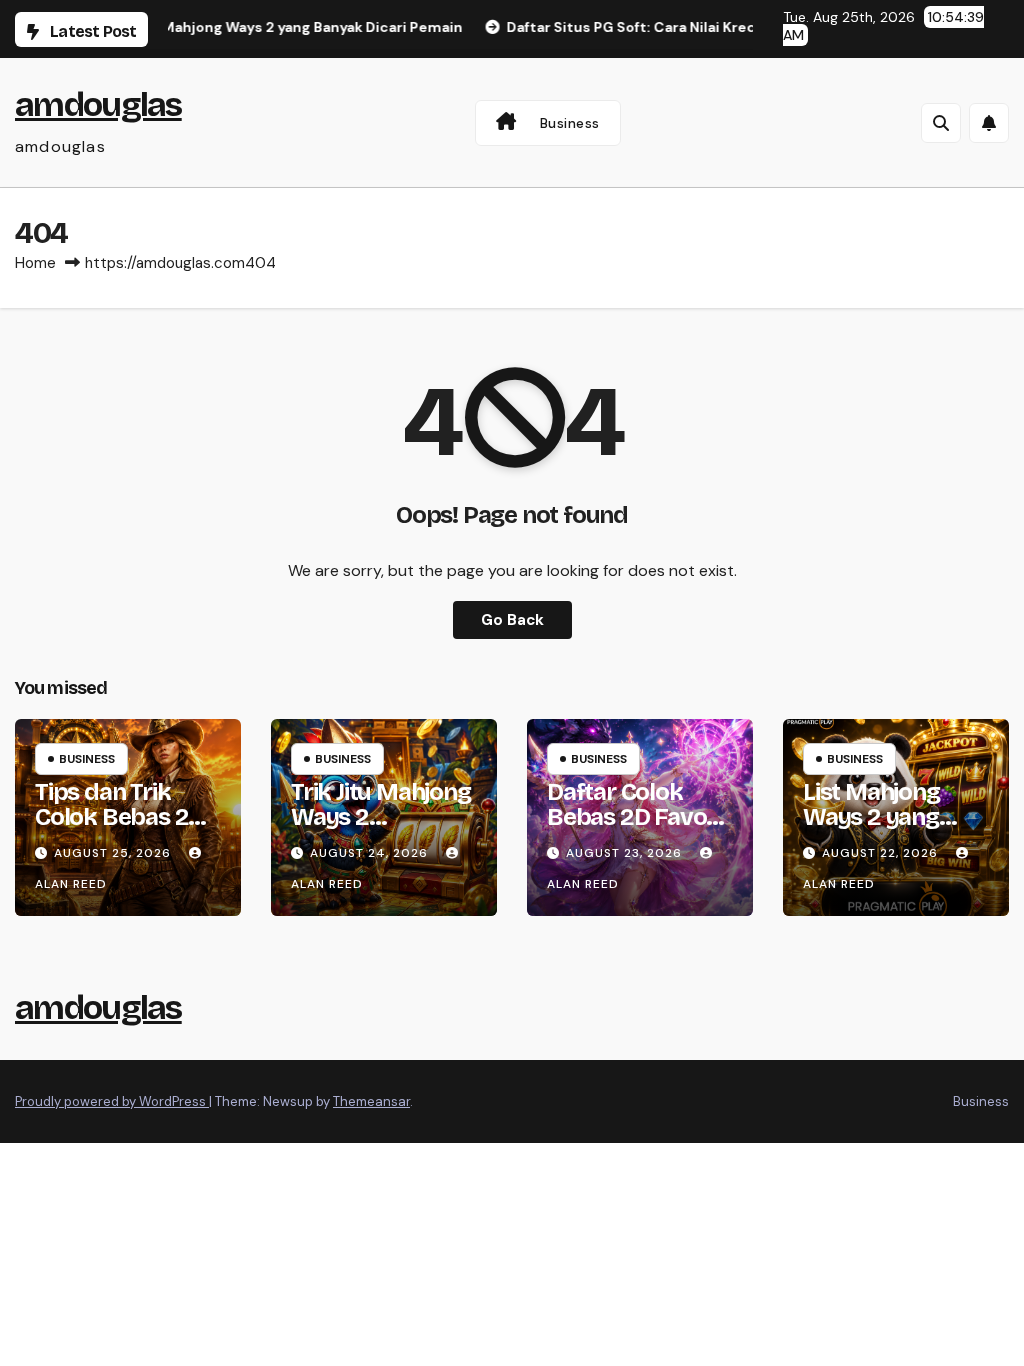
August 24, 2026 (371, 853)
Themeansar (371, 1101)
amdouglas (98, 104)
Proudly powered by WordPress (112, 1101)
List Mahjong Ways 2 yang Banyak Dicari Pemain (876, 829)
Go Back (512, 620)
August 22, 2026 (882, 853)
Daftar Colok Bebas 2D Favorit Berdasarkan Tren (638, 829)
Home (35, 263)
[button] (941, 123)
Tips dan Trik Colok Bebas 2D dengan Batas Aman (119, 829)
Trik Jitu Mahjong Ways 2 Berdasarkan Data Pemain (381, 829)
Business (570, 123)
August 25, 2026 (114, 853)
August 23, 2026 (626, 853)
